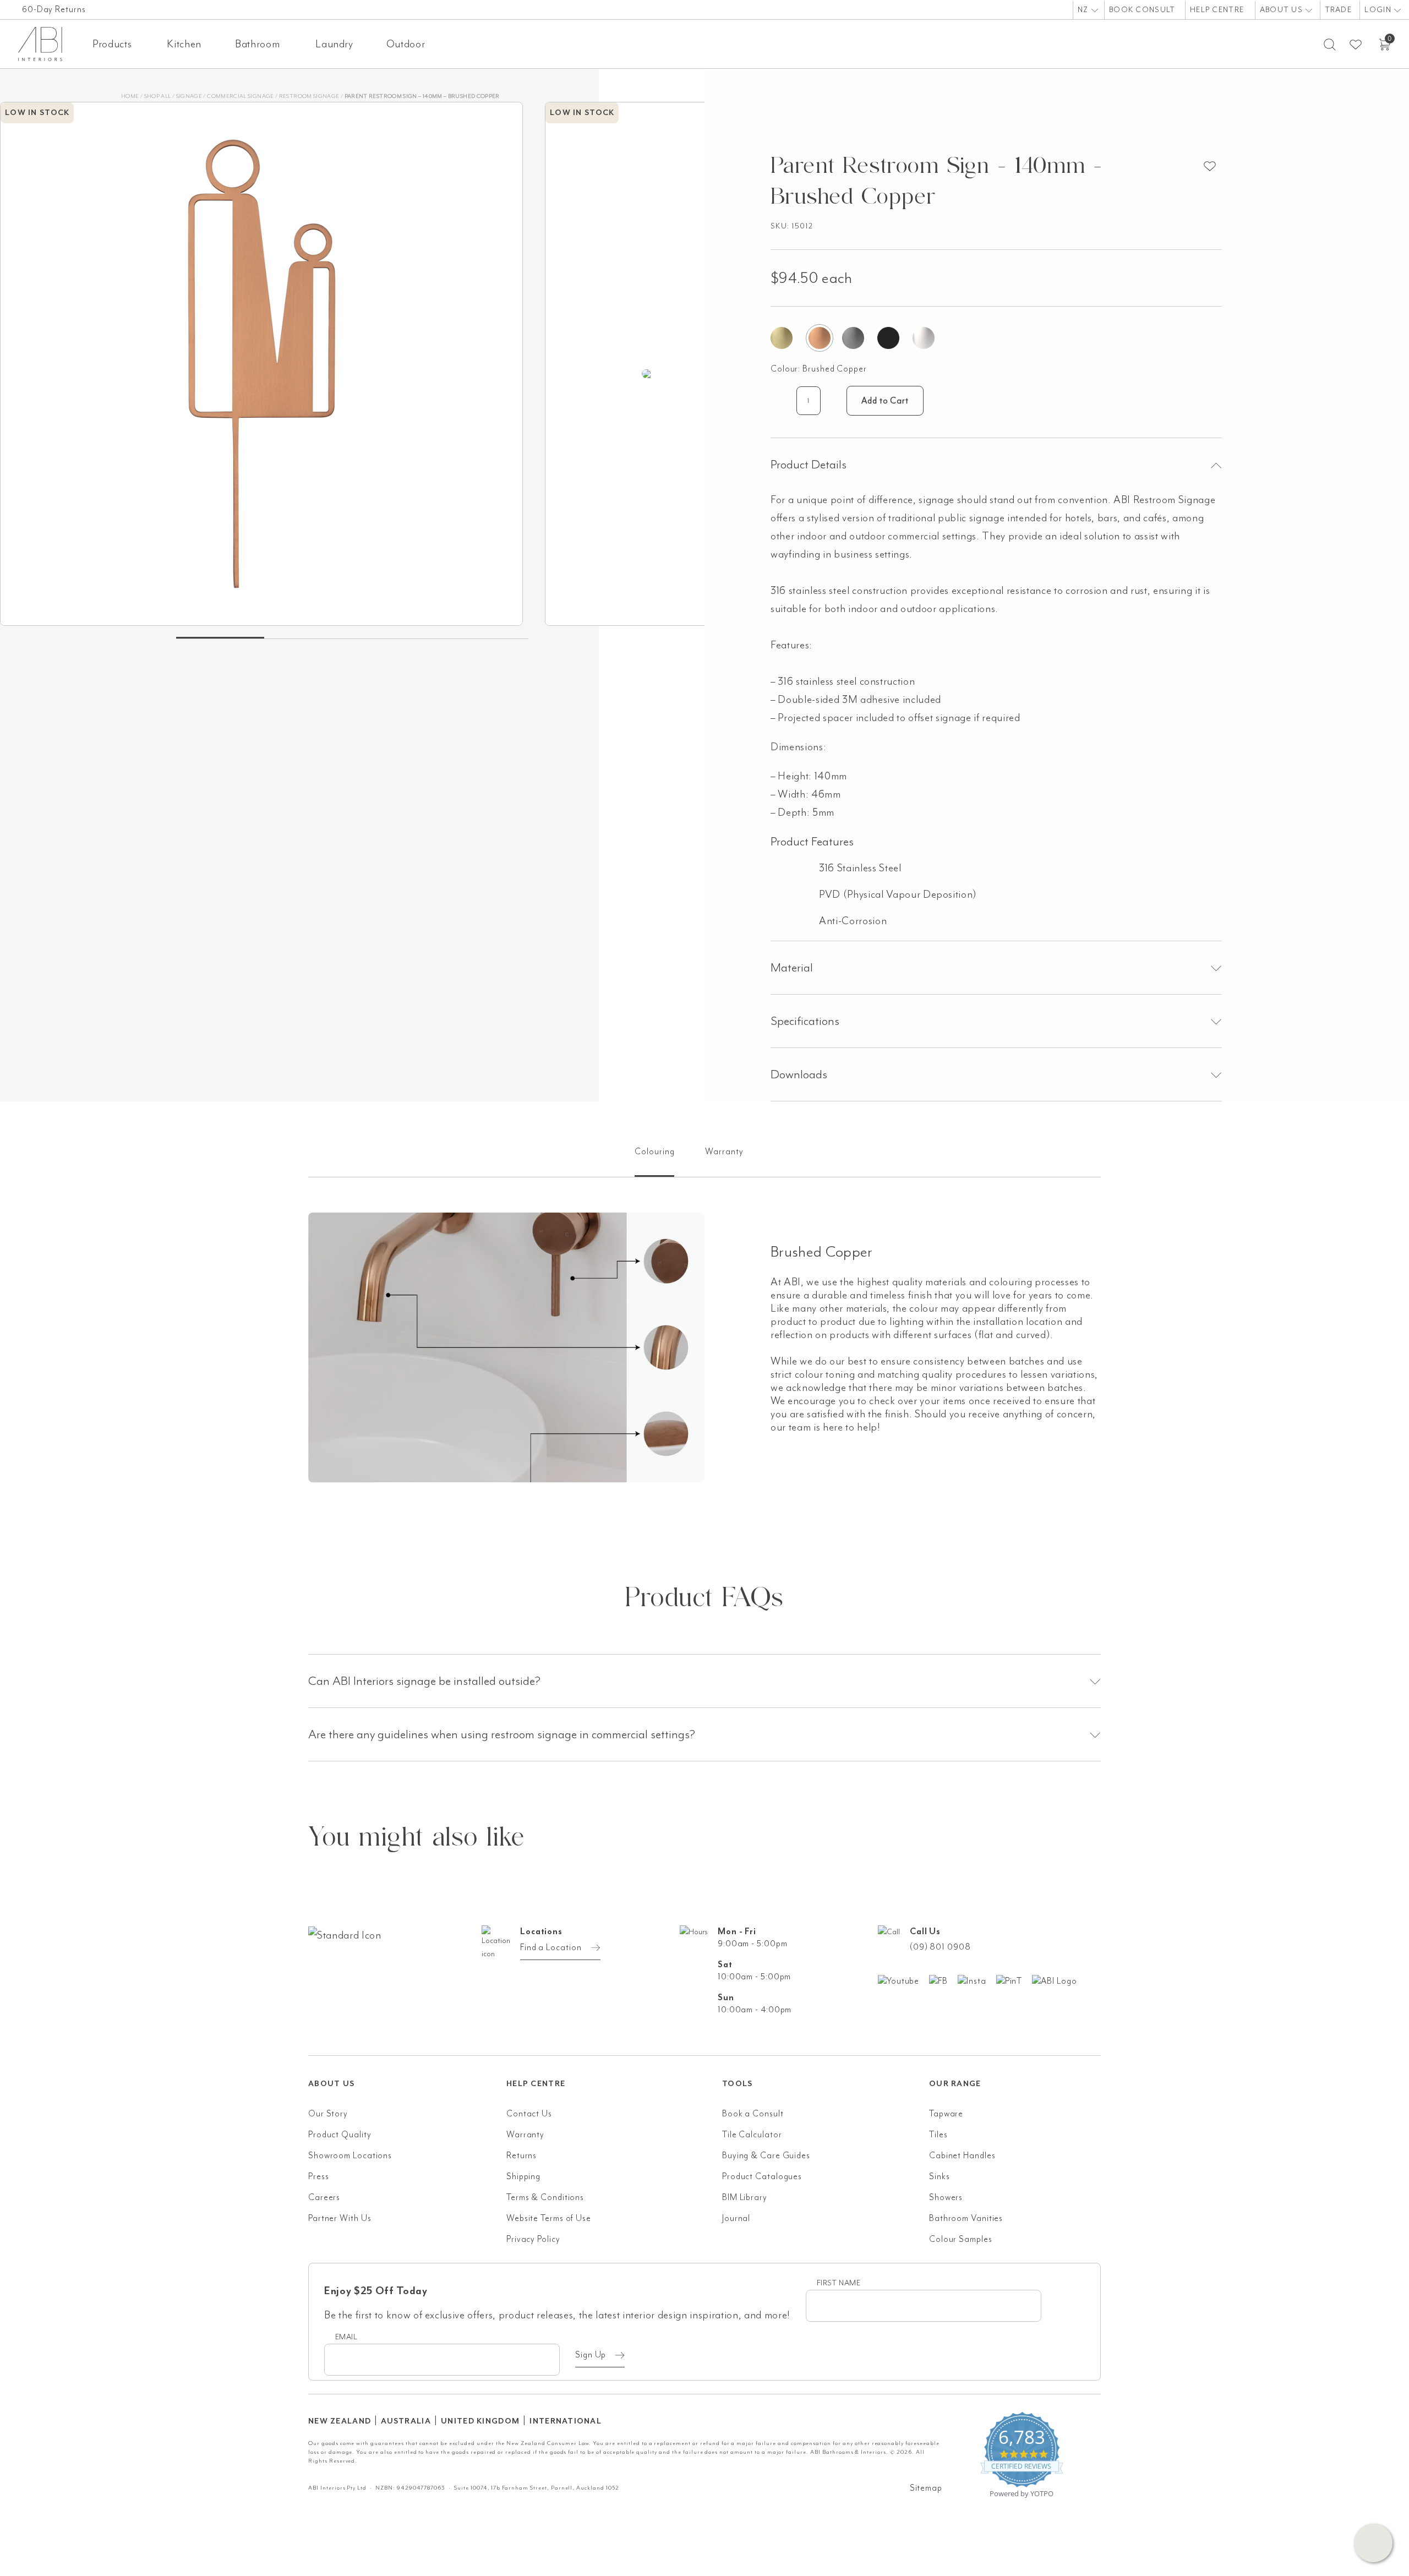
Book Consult (1142, 10)
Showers (946, 2197)
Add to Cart (885, 401)
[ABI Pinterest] (1014, 1980)
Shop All (158, 96)
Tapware (946, 2114)
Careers (324, 2197)
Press (319, 2176)
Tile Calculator (752, 2135)
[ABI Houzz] (1059, 1980)
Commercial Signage (240, 96)
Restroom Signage (309, 96)
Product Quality (340, 2135)
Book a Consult (753, 2114)
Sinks (940, 2176)
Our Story (328, 2114)
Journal (736, 2218)
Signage (189, 96)
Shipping (523, 2176)
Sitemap (926, 2488)
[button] (1373, 2543)
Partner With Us (340, 2218)
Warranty (525, 2135)
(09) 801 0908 (940, 1947)
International (566, 2421)
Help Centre (1217, 10)
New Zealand (340, 2421)
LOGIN (1379, 10)
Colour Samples (961, 2239)
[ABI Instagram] (977, 1980)
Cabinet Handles (962, 2155)
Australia (406, 2421)
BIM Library (745, 2197)
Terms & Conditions (545, 2197)
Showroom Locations (350, 2155)
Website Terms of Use (549, 2218)
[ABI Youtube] (903, 1980)
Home (130, 96)
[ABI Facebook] (943, 1980)
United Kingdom (480, 2421)
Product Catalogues (762, 2176)
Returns (521, 2155)
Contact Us (529, 2114)
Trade (1338, 10)
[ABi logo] (407, 1979)
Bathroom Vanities (966, 2218)
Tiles (938, 2135)
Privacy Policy (533, 2239)
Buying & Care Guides (766, 2155)
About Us (1283, 10)
